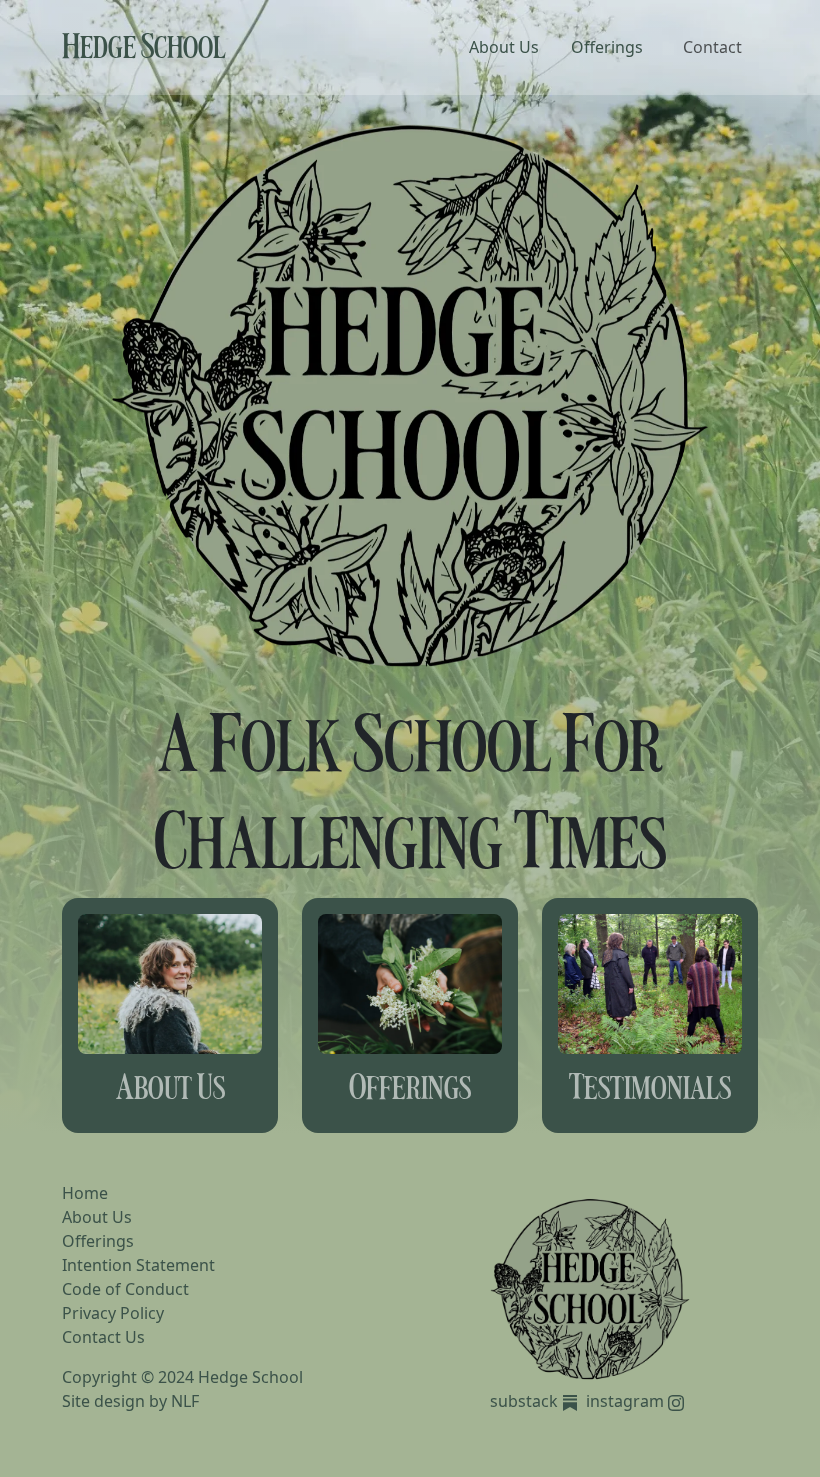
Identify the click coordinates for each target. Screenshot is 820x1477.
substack (526, 1401)
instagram (627, 1401)
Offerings (607, 47)
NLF (185, 1401)
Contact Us (103, 1337)
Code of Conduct (125, 1289)
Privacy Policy (113, 1313)
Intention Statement (138, 1265)
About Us (504, 47)
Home (85, 1193)
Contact (712, 47)
